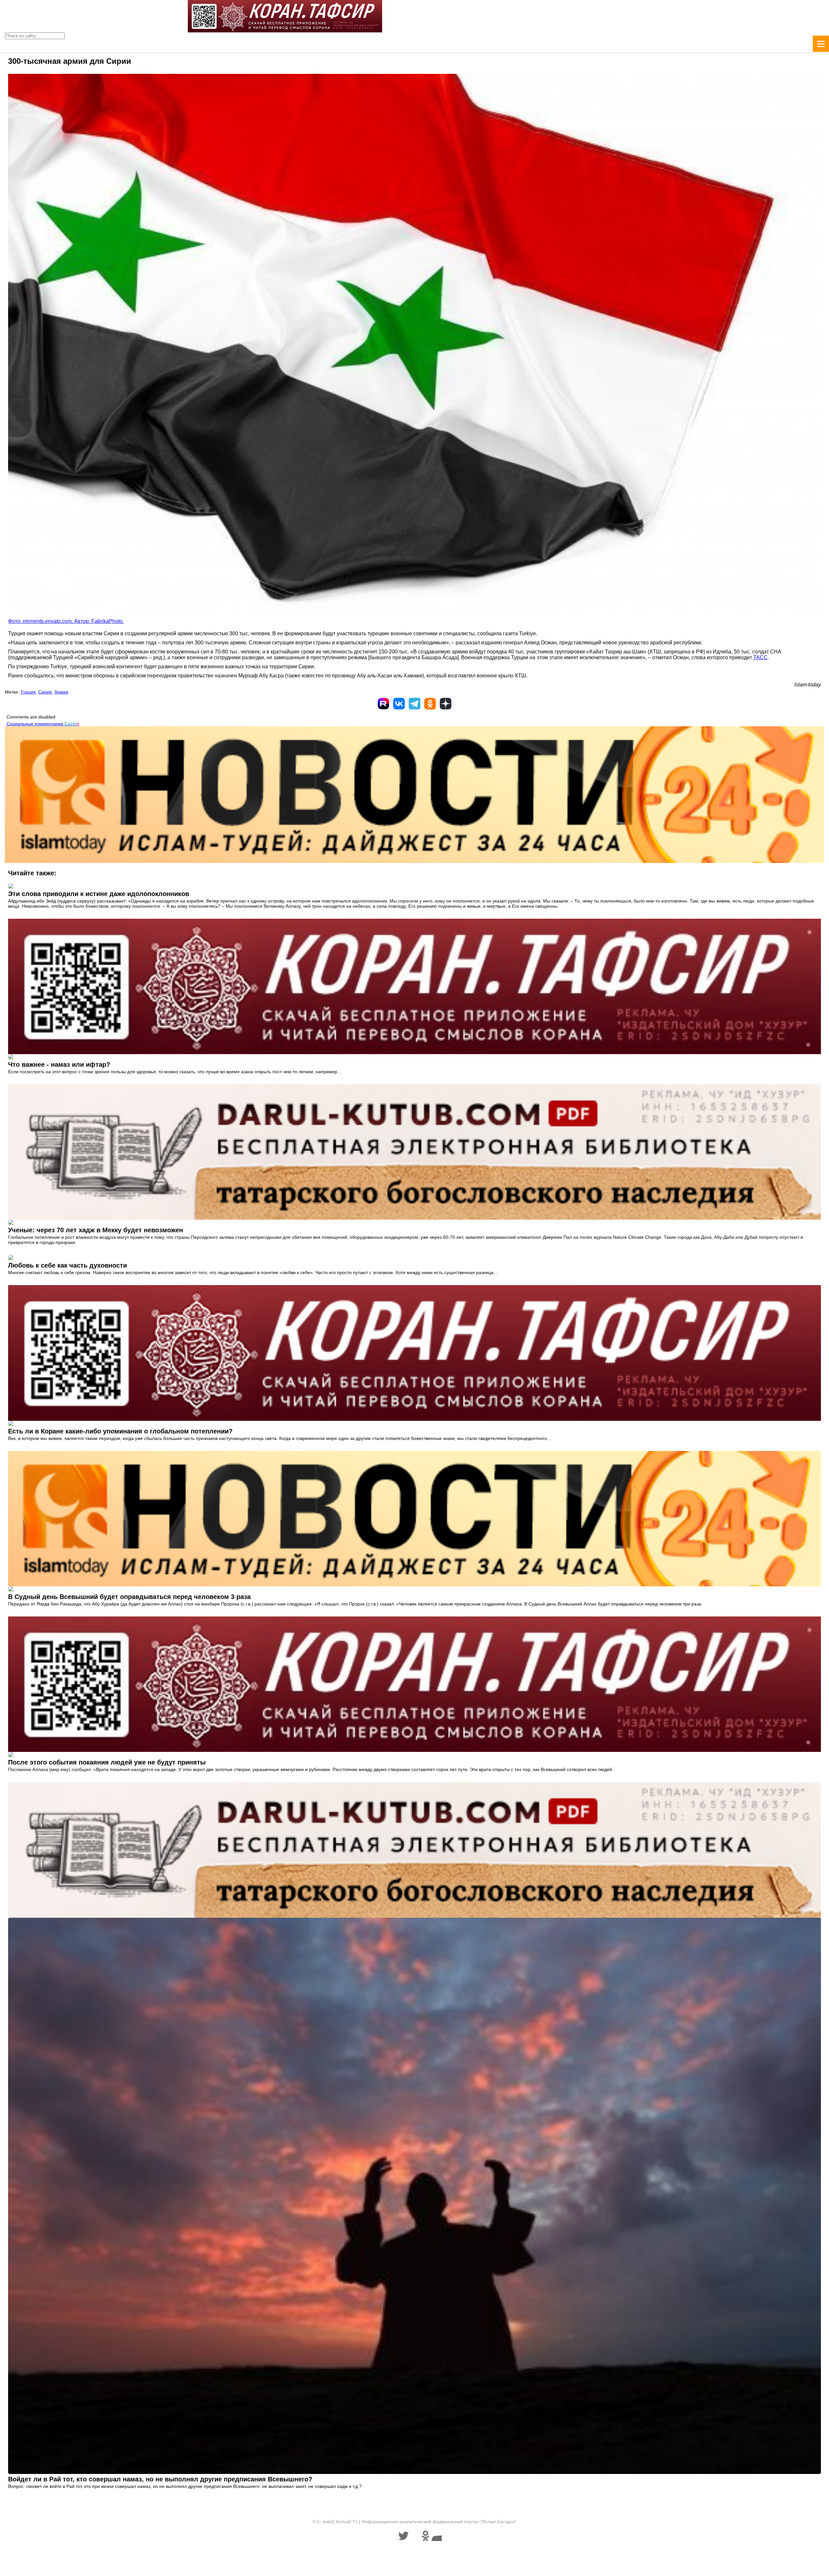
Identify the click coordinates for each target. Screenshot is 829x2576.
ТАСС (760, 657)
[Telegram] (414, 704)
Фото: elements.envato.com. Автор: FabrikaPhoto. (66, 621)
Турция (28, 692)
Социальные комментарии (43, 724)
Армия (61, 692)
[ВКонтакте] (399, 704)
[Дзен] (446, 704)
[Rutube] (383, 704)
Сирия (45, 692)
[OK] (430, 704)
